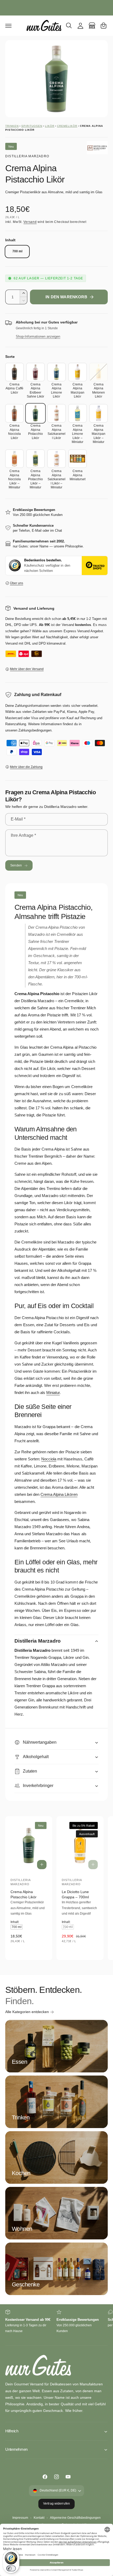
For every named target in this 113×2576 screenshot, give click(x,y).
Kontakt (39, 2518)
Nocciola (49, 1459)
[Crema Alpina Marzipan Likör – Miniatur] (99, 413)
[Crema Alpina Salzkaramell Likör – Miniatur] (56, 459)
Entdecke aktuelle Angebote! (56, 7)
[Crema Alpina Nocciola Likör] (14, 413)
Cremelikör (67, 126)
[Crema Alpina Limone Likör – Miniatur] (78, 413)
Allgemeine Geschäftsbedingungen (75, 2518)
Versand (30, 222)
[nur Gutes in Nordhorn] (92, 25)
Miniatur (53, 1392)
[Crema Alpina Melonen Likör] (99, 372)
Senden (16, 865)
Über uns (17, 583)
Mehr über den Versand (27, 669)
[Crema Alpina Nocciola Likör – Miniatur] (14, 459)
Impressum (20, 2518)
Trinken (12, 126)
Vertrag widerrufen (56, 2504)
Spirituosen (32, 126)
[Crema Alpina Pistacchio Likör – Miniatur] (35, 459)
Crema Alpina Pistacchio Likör (24, 1894)
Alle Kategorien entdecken (27, 2012)
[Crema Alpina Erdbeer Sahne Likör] (35, 372)
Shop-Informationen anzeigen (38, 336)
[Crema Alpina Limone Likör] (56, 372)
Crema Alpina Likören (59, 1494)
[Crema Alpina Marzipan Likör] (78, 372)
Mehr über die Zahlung (26, 767)
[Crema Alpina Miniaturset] (78, 459)
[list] (56, 2325)
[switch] (11, 2568)
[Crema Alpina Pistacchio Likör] (35, 413)
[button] (8, 25)
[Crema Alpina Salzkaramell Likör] (56, 413)
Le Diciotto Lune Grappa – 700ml (75, 1894)
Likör (50, 126)
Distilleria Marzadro (27, 156)
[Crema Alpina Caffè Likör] (14, 372)
